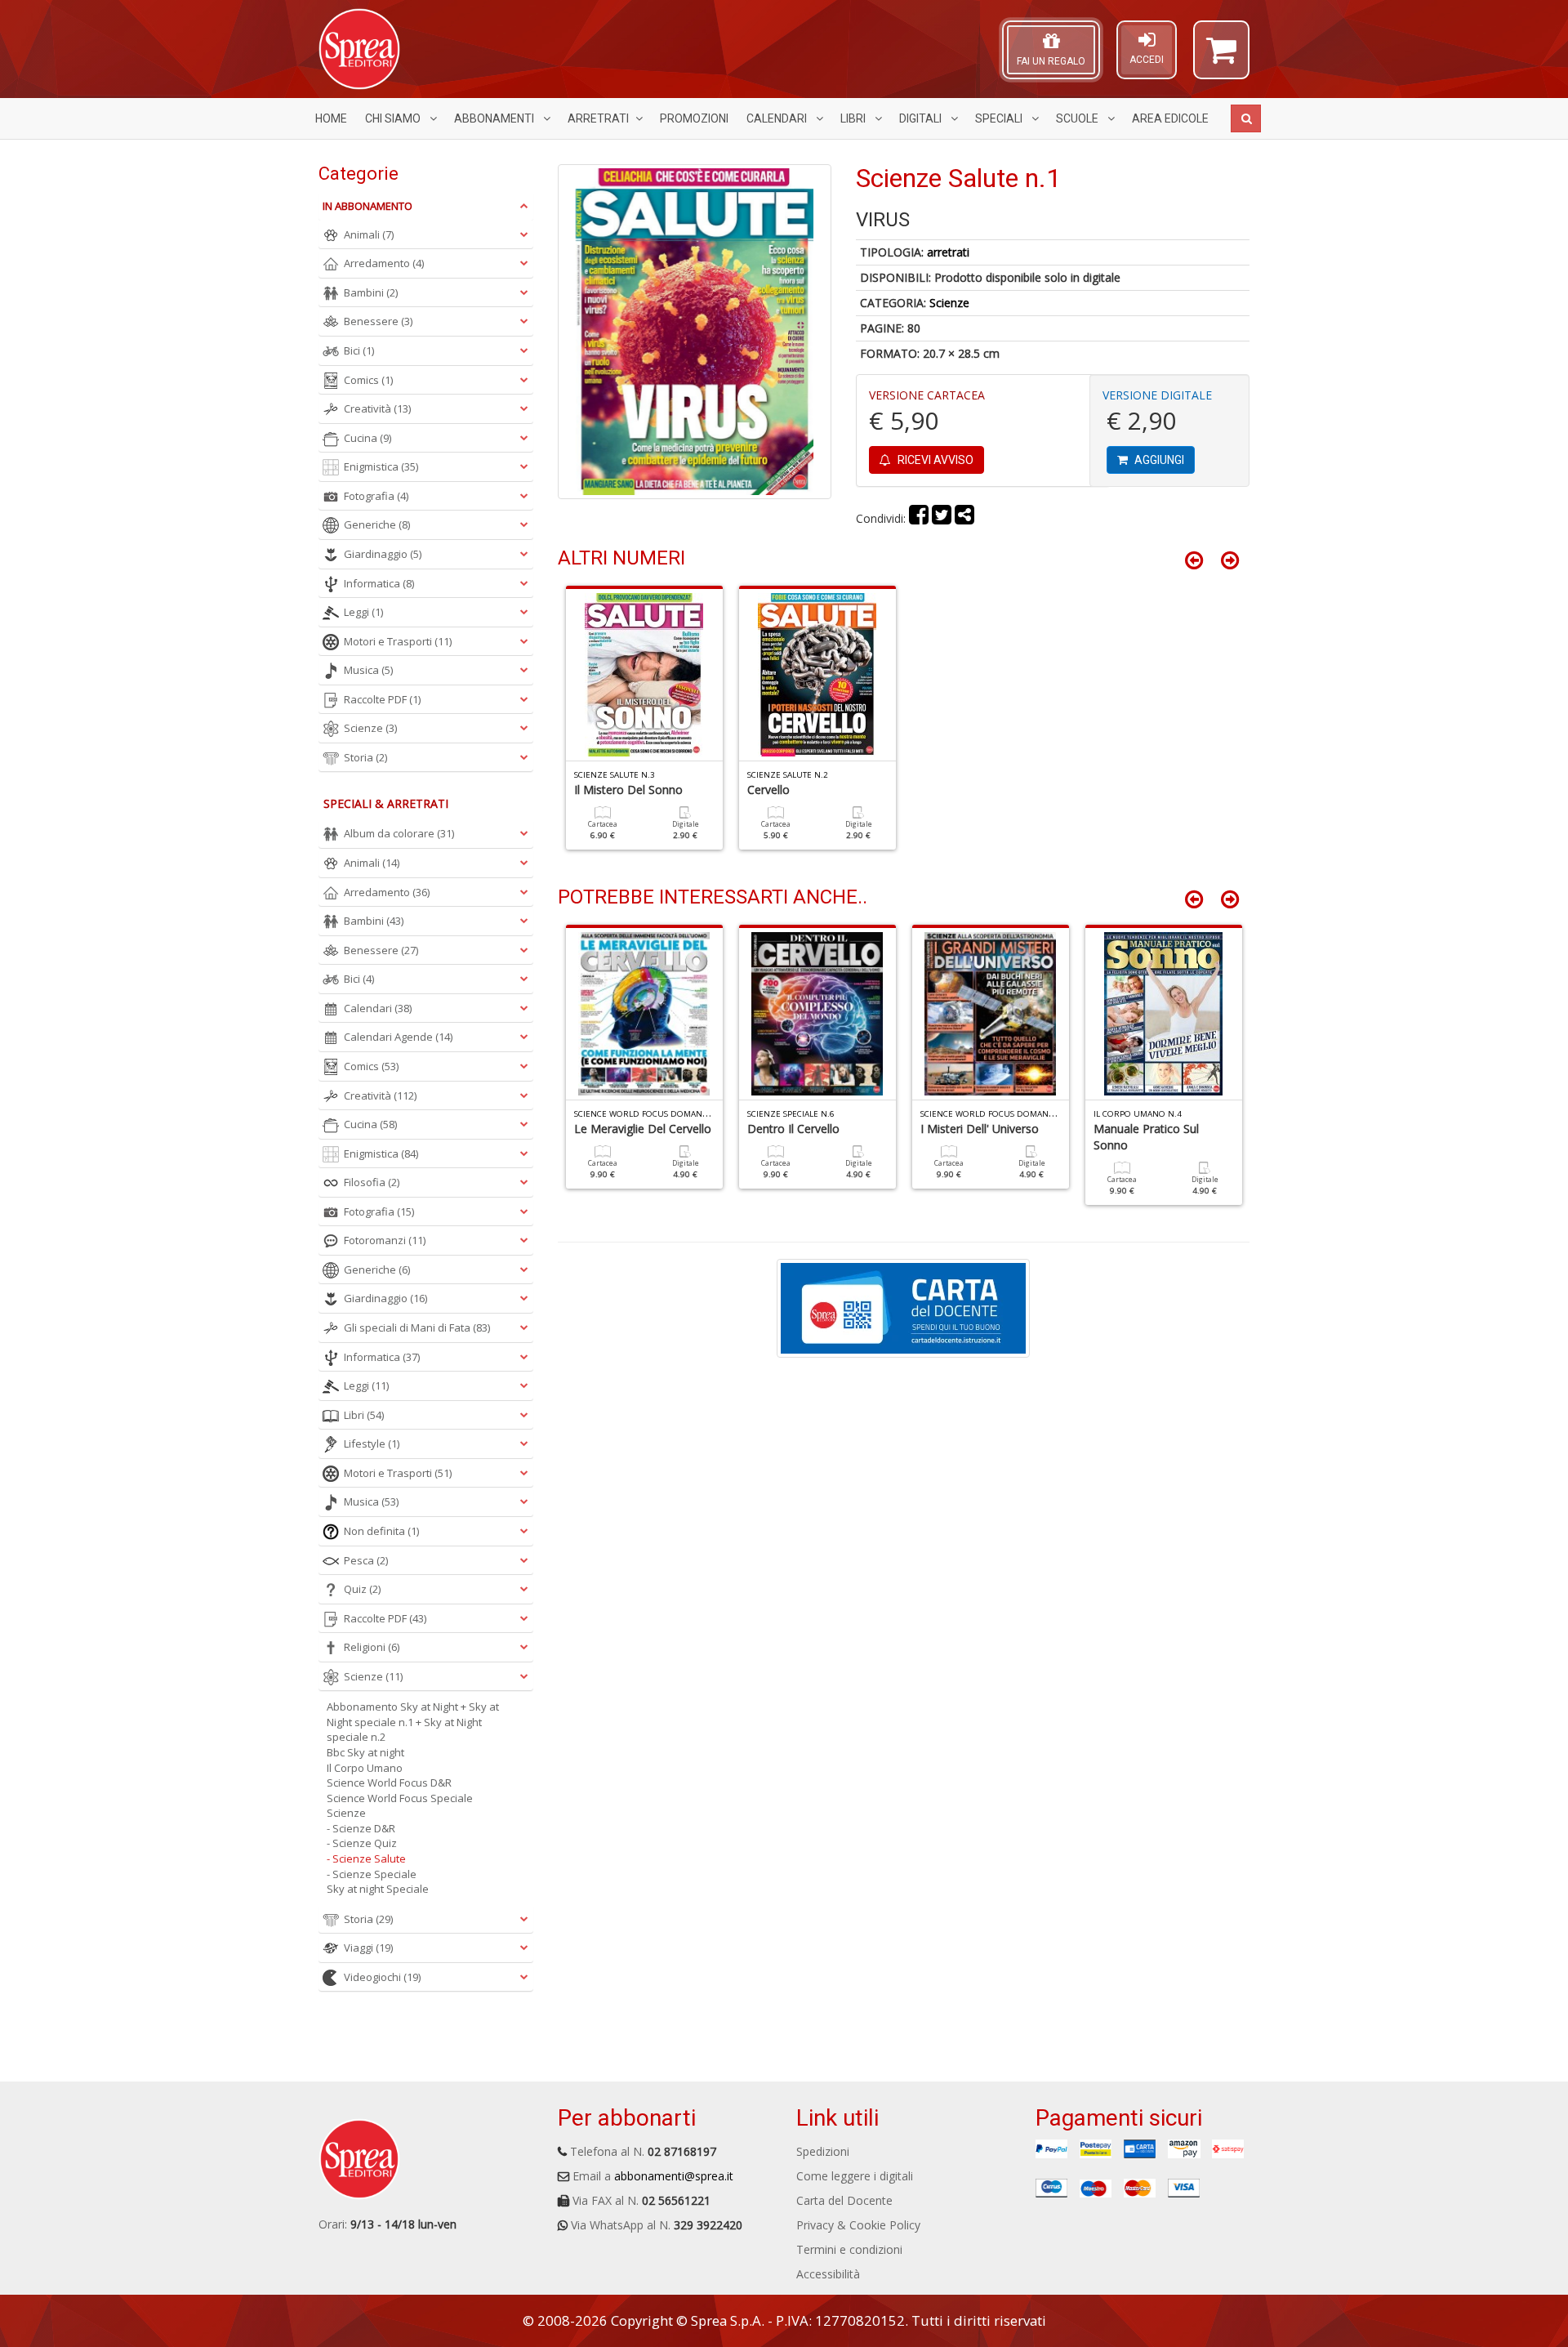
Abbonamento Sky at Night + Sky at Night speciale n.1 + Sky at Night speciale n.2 (413, 1722)
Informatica (379, 583)
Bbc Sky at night (365, 1752)
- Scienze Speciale (372, 1874)
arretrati (948, 252)
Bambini (371, 292)
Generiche (377, 524)
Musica (368, 670)
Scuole (1078, 118)
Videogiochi (382, 1977)
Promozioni (694, 118)
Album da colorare (399, 833)
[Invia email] (964, 518)
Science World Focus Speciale (400, 1798)
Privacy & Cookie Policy (858, 2225)
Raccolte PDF (382, 699)
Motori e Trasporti (398, 641)
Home (331, 118)
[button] (1221, 57)
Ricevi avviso (934, 460)
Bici (359, 350)
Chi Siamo (394, 118)
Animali (369, 234)
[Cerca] (1246, 118)
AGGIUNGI (1158, 460)
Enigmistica (381, 466)
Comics (368, 380)
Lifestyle (372, 1443)
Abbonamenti (495, 118)
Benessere (378, 321)
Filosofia (372, 1182)
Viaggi (368, 1948)
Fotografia (376, 496)
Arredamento (384, 263)
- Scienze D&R (361, 1828)
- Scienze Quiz (362, 1843)
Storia (365, 757)
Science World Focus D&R (389, 1783)
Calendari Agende (398, 1037)
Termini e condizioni (849, 2249)
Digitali (922, 118)
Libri (854, 118)
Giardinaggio (383, 554)
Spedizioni (823, 2151)
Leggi (363, 612)
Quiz (362, 1589)
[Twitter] (942, 518)
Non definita (381, 1531)
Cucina (367, 438)
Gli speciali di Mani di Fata (417, 1327)
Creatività (377, 408)
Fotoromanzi (385, 1240)
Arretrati (598, 118)
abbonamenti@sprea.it (674, 2176)
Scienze (949, 303)
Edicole (1170, 118)
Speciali (1000, 118)
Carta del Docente (844, 2200)
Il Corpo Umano (365, 1768)
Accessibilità (828, 2274)
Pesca (366, 1560)
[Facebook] (919, 518)
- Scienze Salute (366, 1858)
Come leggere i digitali (855, 2176)
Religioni (372, 1647)
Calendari (778, 118)
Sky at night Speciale (378, 1889)
